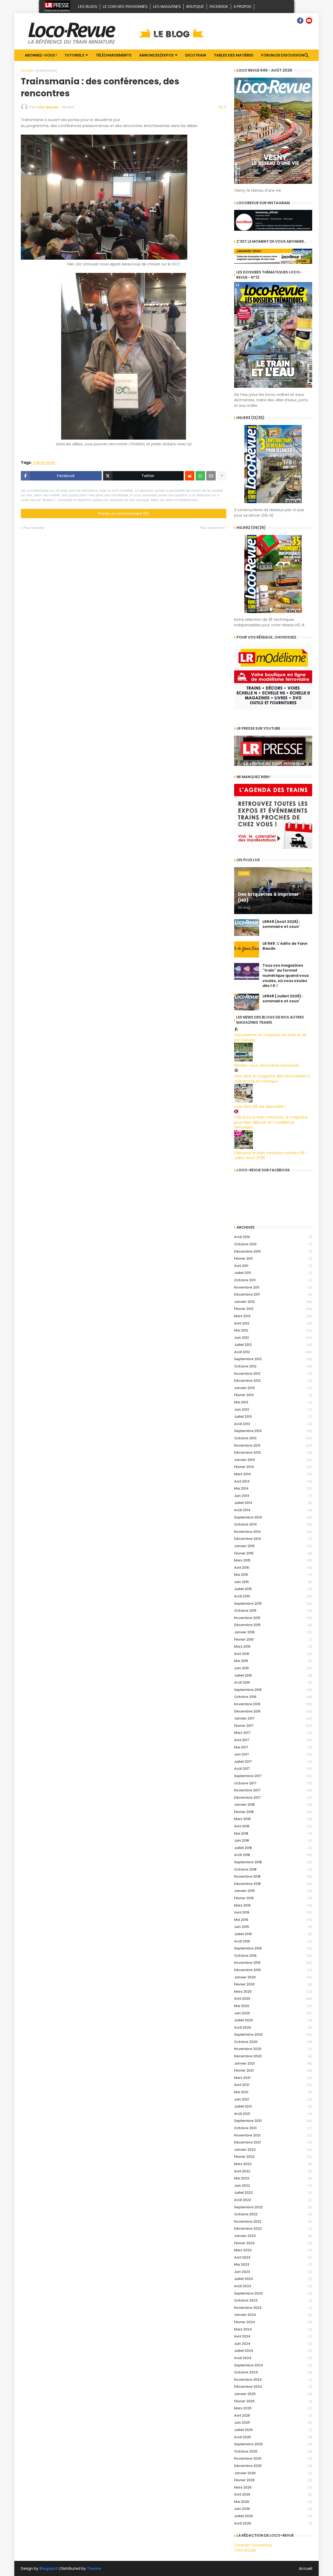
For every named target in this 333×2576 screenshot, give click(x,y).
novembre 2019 (273, 1963)
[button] (306, 55)
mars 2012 (273, 1316)
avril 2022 (273, 2171)
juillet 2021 (273, 2106)
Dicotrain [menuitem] (196, 55)
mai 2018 (273, 1833)
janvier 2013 (273, 1388)
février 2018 (273, 1812)
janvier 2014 (273, 1460)
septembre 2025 (273, 2444)
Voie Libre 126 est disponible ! (260, 1106)
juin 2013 (273, 1409)
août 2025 (273, 2437)
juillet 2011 (273, 1273)
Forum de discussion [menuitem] (283, 55)
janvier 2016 (273, 1632)
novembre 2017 (273, 1790)
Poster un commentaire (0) (124, 514)
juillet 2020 (273, 2020)
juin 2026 (273, 2509)
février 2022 (273, 2157)
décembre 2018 (273, 1884)
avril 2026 (273, 2494)
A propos (242, 7)
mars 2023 (273, 2250)
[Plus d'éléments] (222, 476)
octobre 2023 (273, 2300)
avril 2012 (273, 1323)
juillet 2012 (273, 1345)
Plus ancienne (212, 528)
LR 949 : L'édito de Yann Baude (285, 946)
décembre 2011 (273, 1294)
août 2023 (273, 2286)
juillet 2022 (273, 2193)
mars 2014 (273, 1474)
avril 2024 (273, 2336)
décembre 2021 (273, 2142)
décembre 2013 (273, 1452)
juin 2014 (273, 1496)
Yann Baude (245, 2550)
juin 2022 (273, 2186)
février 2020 (273, 1984)
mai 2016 (273, 1661)
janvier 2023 (273, 2236)
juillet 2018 (273, 1848)
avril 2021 (273, 2085)
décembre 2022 (273, 2228)
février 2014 (273, 1467)
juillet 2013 (273, 1417)
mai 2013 (273, 1402)
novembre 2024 (273, 2380)
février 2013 (273, 1395)
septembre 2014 (273, 1517)
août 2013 (273, 1424)
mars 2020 (273, 1992)
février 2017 (273, 1726)
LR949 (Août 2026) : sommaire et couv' (281, 924)
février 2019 (273, 1898)
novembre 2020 (273, 2049)
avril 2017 (273, 1740)
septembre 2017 (273, 1776)
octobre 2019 (273, 1956)
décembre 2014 (273, 1539)
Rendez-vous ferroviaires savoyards (267, 1065)
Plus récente (34, 528)
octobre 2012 (273, 1366)
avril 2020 (273, 1999)
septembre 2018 (273, 1862)
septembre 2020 (273, 2034)
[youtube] (309, 21)
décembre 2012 (273, 1381)
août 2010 (273, 1237)
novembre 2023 (273, 2308)
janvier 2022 (273, 2150)
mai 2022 (273, 2178)
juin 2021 (273, 2099)
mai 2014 (273, 1488)
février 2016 (273, 1639)
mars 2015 (273, 1560)
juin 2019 (273, 1927)
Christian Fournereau (253, 2545)
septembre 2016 (273, 1690)
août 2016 (273, 1682)
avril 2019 (273, 1912)
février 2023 (273, 2243)
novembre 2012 (273, 1374)
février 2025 (273, 2401)
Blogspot (49, 2569)
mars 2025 (273, 2408)
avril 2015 (273, 1568)
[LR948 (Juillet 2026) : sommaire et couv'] (247, 1002)
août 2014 (273, 1510)
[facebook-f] (300, 21)
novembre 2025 (273, 2458)
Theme (94, 2568)
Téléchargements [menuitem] (114, 55)
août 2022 (273, 2200)
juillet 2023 (273, 2279)
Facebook (219, 7)
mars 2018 (273, 1819)
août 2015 (273, 1596)
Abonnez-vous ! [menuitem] (41, 55)
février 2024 (273, 2322)
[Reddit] (190, 476)
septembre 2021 (273, 2121)
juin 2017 (273, 1754)
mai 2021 (273, 2092)
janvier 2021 (273, 2063)
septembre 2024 (273, 2365)
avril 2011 (273, 1266)
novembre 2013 (273, 1445)
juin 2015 (273, 1582)
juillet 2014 (273, 1503)
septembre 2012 (273, 1359)
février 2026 (273, 2480)
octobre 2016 (273, 1697)
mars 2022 (273, 2164)
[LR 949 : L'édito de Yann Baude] (247, 949)
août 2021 (273, 2114)
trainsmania (47, 70)
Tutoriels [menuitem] (74, 55)
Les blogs (88, 7)
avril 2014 (273, 1481)
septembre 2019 (273, 1948)
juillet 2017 (273, 1762)
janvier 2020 (273, 1977)
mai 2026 (273, 2502)
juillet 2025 (273, 2430)
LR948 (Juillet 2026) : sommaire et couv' (283, 999)
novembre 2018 (273, 1876)
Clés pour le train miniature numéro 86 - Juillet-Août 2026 (271, 1155)
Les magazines (167, 7)
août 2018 (273, 1855)
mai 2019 (273, 1920)
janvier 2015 (273, 1546)
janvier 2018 (273, 1805)
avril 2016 (273, 1654)
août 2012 (273, 1352)
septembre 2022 (273, 2207)
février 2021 (273, 2070)
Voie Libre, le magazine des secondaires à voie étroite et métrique (272, 1079)
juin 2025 (273, 2422)
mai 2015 (273, 1575)
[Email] (211, 476)
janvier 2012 (273, 1302)
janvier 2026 (273, 2473)
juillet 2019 (273, 1934)
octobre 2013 (273, 1438)
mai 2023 (273, 2264)
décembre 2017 (273, 1797)
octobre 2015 (273, 1611)
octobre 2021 (273, 2128)
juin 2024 (273, 2344)
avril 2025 (273, 2415)
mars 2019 (273, 1905)
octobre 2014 (273, 1524)
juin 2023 (273, 2272)
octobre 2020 (273, 2042)
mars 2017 (273, 1733)
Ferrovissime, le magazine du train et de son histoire (270, 1037)
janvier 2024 (273, 2315)
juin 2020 (273, 2013)
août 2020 (273, 2027)
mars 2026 (273, 2487)
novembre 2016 (273, 1704)
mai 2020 (273, 2006)
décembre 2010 (273, 1251)
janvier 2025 (273, 2394)
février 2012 (273, 1309)
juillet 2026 (273, 2516)
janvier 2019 (273, 1891)
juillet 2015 (273, 1589)
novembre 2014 (273, 1532)
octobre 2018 (273, 1869)
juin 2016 (273, 1668)
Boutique (195, 7)
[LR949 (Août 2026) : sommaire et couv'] (247, 928)
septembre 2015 (273, 1603)
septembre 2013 (273, 1431)
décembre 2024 (273, 2387)
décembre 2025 (273, 2466)
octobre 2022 (273, 2214)
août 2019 (273, 1941)
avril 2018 (273, 1826)
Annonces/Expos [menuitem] (156, 55)
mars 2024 (273, 2329)
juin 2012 (273, 1338)
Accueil (27, 70)
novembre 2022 (273, 2221)
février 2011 (273, 1258)
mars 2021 (273, 2078)
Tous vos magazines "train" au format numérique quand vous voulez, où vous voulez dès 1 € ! (286, 976)
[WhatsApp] (200, 476)
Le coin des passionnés (125, 7)
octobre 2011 (273, 1280)
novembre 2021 (273, 2135)
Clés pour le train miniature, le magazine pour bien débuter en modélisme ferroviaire (271, 1122)
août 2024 (273, 2358)
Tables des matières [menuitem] (234, 55)
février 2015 (273, 1553)
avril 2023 (273, 2257)
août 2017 (273, 1769)
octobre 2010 (273, 1244)
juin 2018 (273, 1840)
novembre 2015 (273, 1618)
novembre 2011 (273, 1287)
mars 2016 (273, 1646)
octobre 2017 (273, 1783)
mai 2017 (273, 1747)
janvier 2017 (273, 1718)
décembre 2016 (273, 1711)
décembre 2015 (273, 1625)
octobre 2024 (273, 2372)
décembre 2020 (273, 2056)
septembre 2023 (273, 2293)
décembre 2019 (273, 1970)
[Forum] (291, 21)
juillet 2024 (273, 2351)
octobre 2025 (273, 2451)
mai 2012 (273, 1330)
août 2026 (273, 2523)
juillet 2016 (273, 1675)
